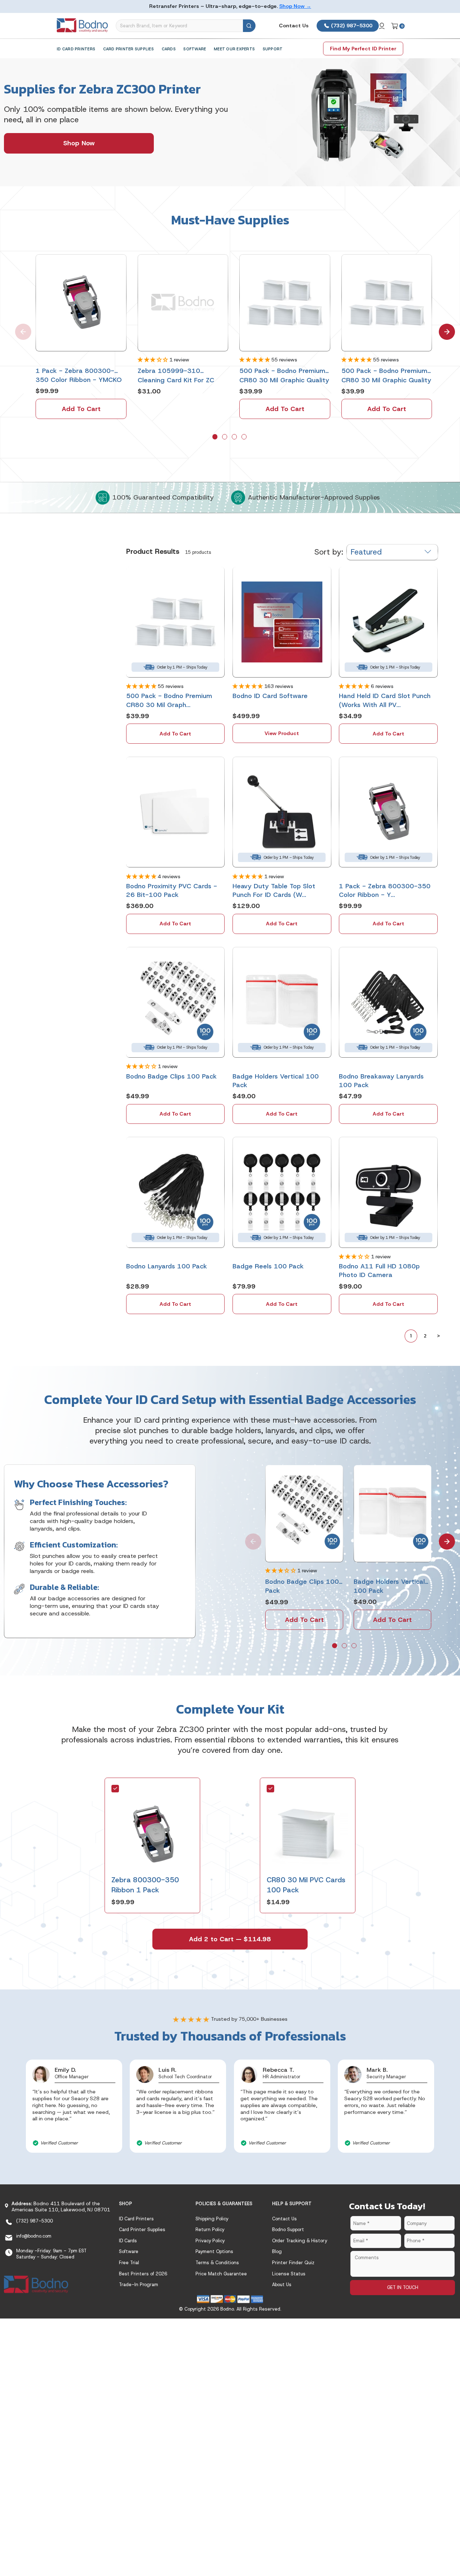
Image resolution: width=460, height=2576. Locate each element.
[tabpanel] (81, 337)
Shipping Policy (212, 2219)
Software (195, 49)
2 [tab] (225, 437)
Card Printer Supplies (128, 49)
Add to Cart (81, 409)
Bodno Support (288, 2230)
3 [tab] (235, 437)
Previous (18, 327)
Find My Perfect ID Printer (363, 49)
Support (273, 49)
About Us (282, 2285)
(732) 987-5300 (351, 26)
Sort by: (329, 552)
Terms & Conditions (217, 2263)
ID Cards (128, 2241)
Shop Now (79, 143)
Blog (277, 2251)
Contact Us (294, 26)
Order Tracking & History (300, 2241)
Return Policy (210, 2230)
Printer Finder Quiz (293, 2263)
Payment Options (214, 2251)
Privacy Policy (210, 2241)
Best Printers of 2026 (143, 2274)
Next (442, 327)
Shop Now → (295, 6)
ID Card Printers (76, 49)
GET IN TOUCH (403, 2287)
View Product (282, 733)
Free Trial (129, 2263)
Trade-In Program (139, 2285)
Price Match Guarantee (221, 2274)
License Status (289, 2274)
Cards (169, 49)
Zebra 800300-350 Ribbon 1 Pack (145, 1885)
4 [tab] (245, 437)
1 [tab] (216, 437)
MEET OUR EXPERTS (234, 49)
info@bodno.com (34, 2236)
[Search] (249, 26)
